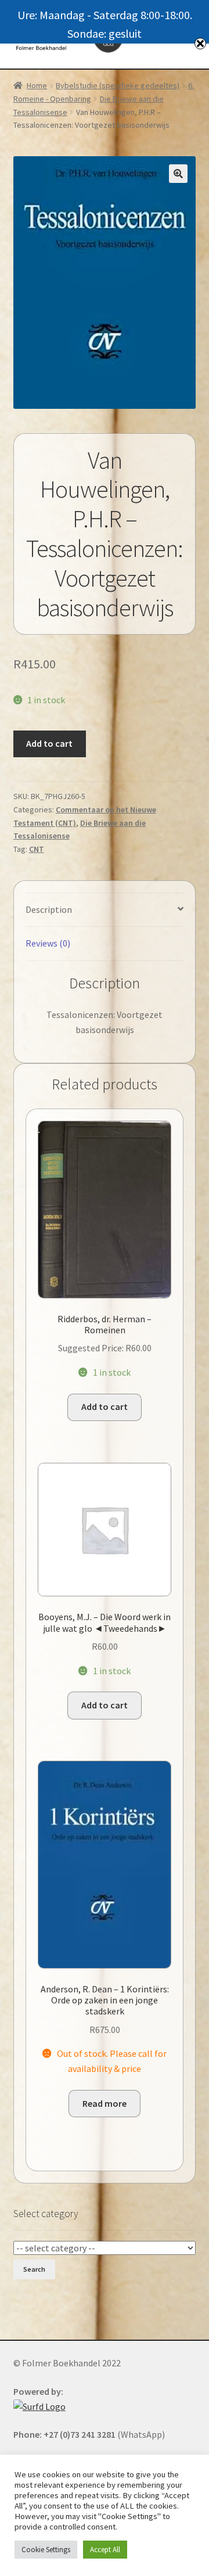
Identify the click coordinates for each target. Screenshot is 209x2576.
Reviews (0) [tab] (48, 943)
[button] (178, 174)
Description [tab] (49, 909)
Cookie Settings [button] (46, 2550)
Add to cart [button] (105, 1406)
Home (37, 85)
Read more (105, 2103)
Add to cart (49, 743)
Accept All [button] (105, 2550)
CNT (37, 849)
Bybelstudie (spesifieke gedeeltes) (118, 85)
